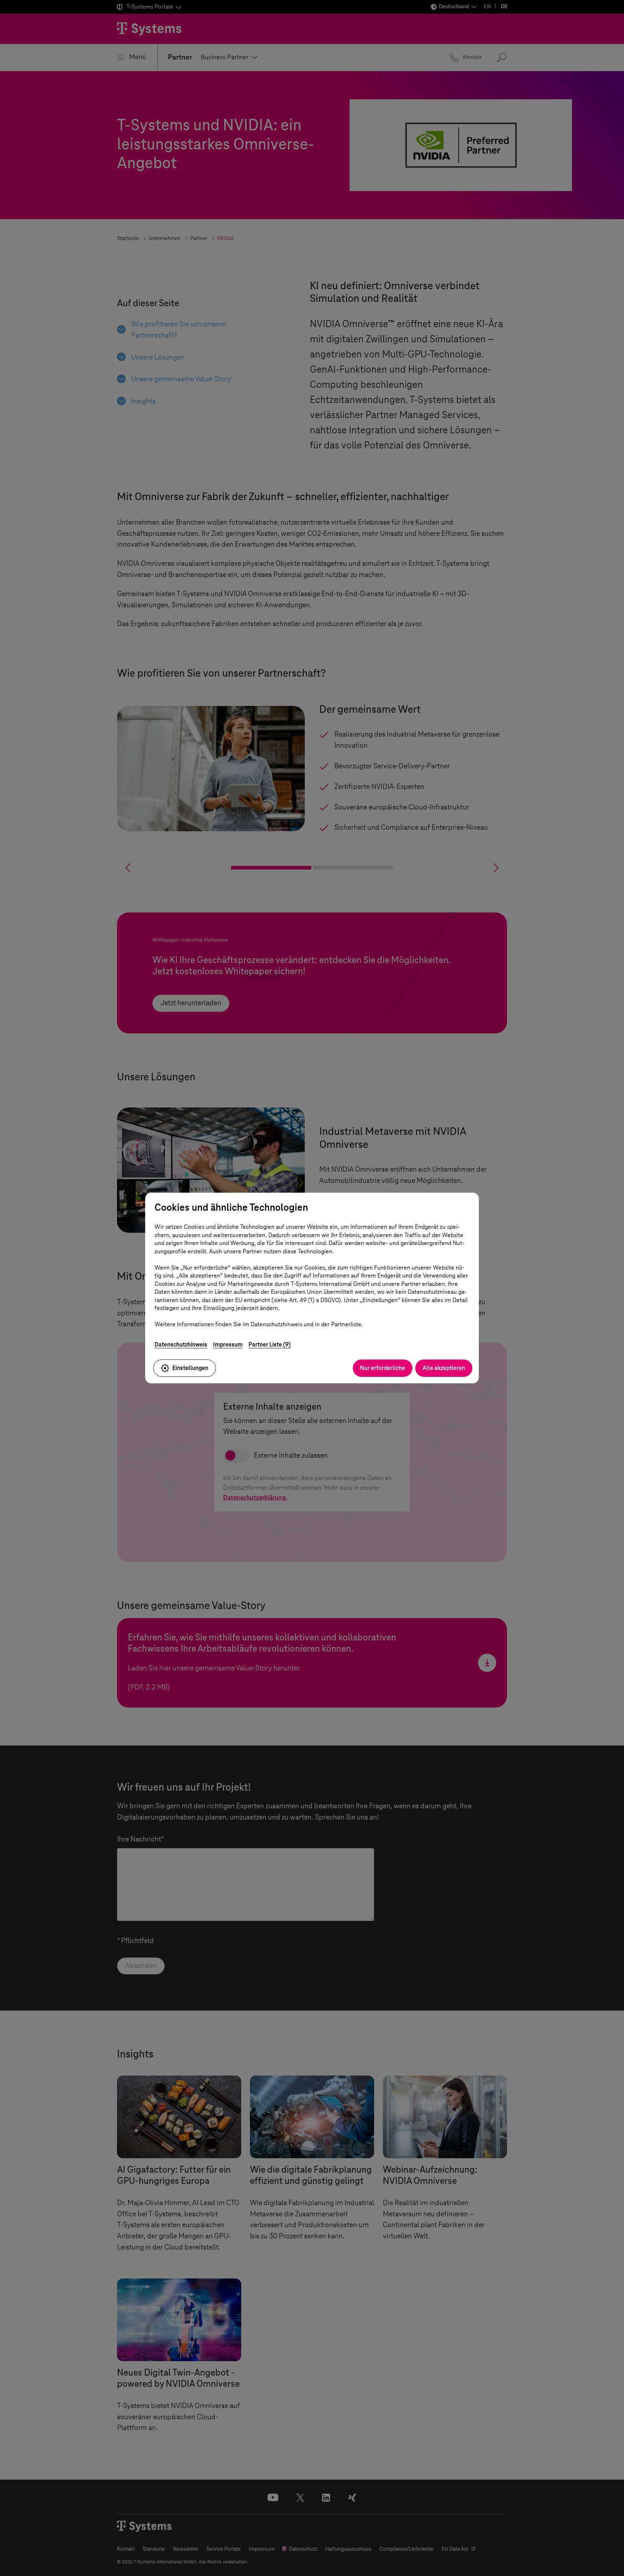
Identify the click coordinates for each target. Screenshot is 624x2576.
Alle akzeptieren (444, 1368)
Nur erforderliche (383, 1368)
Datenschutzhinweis (181, 1345)
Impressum (228, 1345)
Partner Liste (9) (270, 1345)
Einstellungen (190, 1368)
